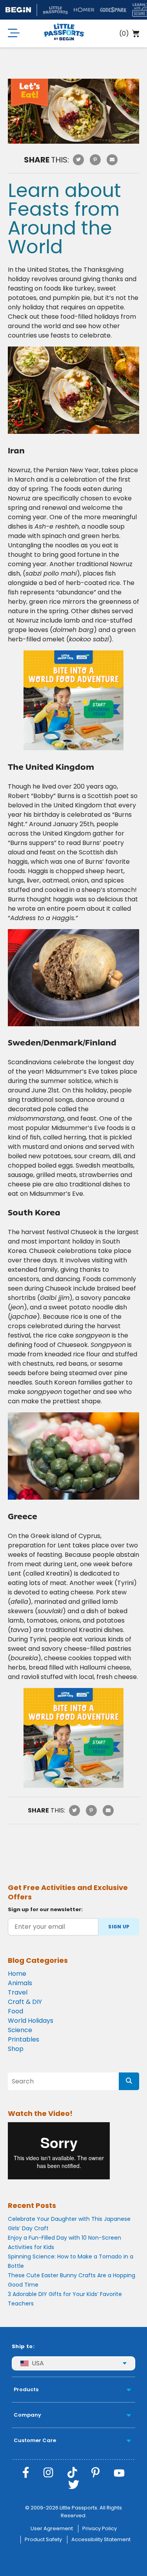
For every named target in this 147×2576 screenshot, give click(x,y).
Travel (18, 1992)
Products (26, 2389)
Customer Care (35, 2440)
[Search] (129, 2081)
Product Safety (43, 2539)
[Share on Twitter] (78, 160)
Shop (16, 2049)
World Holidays (31, 2021)
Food (15, 2011)
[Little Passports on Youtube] (119, 2473)
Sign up (119, 1927)
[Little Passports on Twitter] (74, 2485)
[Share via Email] (112, 160)
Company (27, 2415)
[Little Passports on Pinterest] (95, 2473)
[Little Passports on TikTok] (72, 2473)
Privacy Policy (100, 2528)
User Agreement (52, 2528)
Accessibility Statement (101, 2539)
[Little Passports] (64, 33)
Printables (24, 2039)
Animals (20, 1983)
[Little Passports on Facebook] (26, 2473)
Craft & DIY (25, 2002)
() (124, 33)
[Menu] (14, 33)
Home (17, 1974)
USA (38, 2363)
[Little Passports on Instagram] (48, 2473)
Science (20, 2030)
